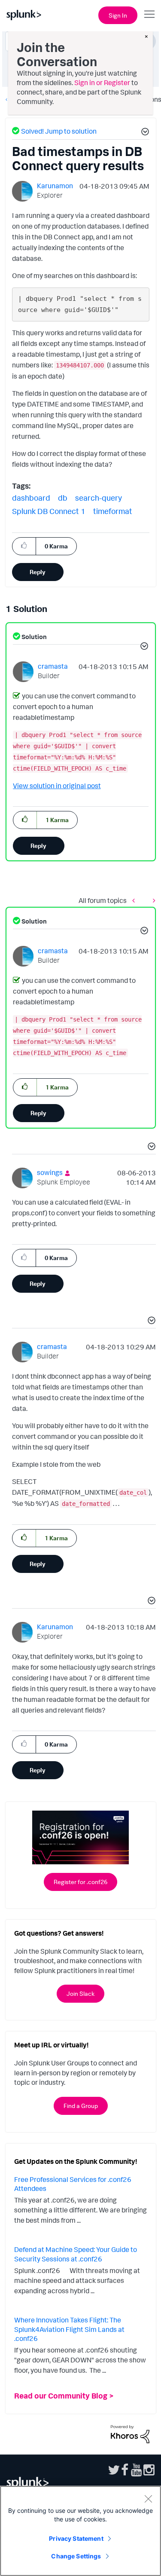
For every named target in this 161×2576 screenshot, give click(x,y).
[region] (80, 2531)
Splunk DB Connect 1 (49, 511)
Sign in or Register (102, 83)
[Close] (148, 2499)
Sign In (118, 15)
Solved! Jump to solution (59, 131)
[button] (144, 133)
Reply (38, 572)
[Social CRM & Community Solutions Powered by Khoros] (130, 2433)
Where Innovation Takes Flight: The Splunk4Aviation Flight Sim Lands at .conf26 (69, 2329)
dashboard (31, 498)
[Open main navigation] (149, 14)
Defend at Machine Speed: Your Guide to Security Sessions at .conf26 (76, 2254)
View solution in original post (57, 786)
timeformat (113, 511)
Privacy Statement (76, 2538)
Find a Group (81, 2106)
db (63, 498)
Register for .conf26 (80, 1882)
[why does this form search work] (152, 901)
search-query (99, 498)
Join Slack (80, 1993)
